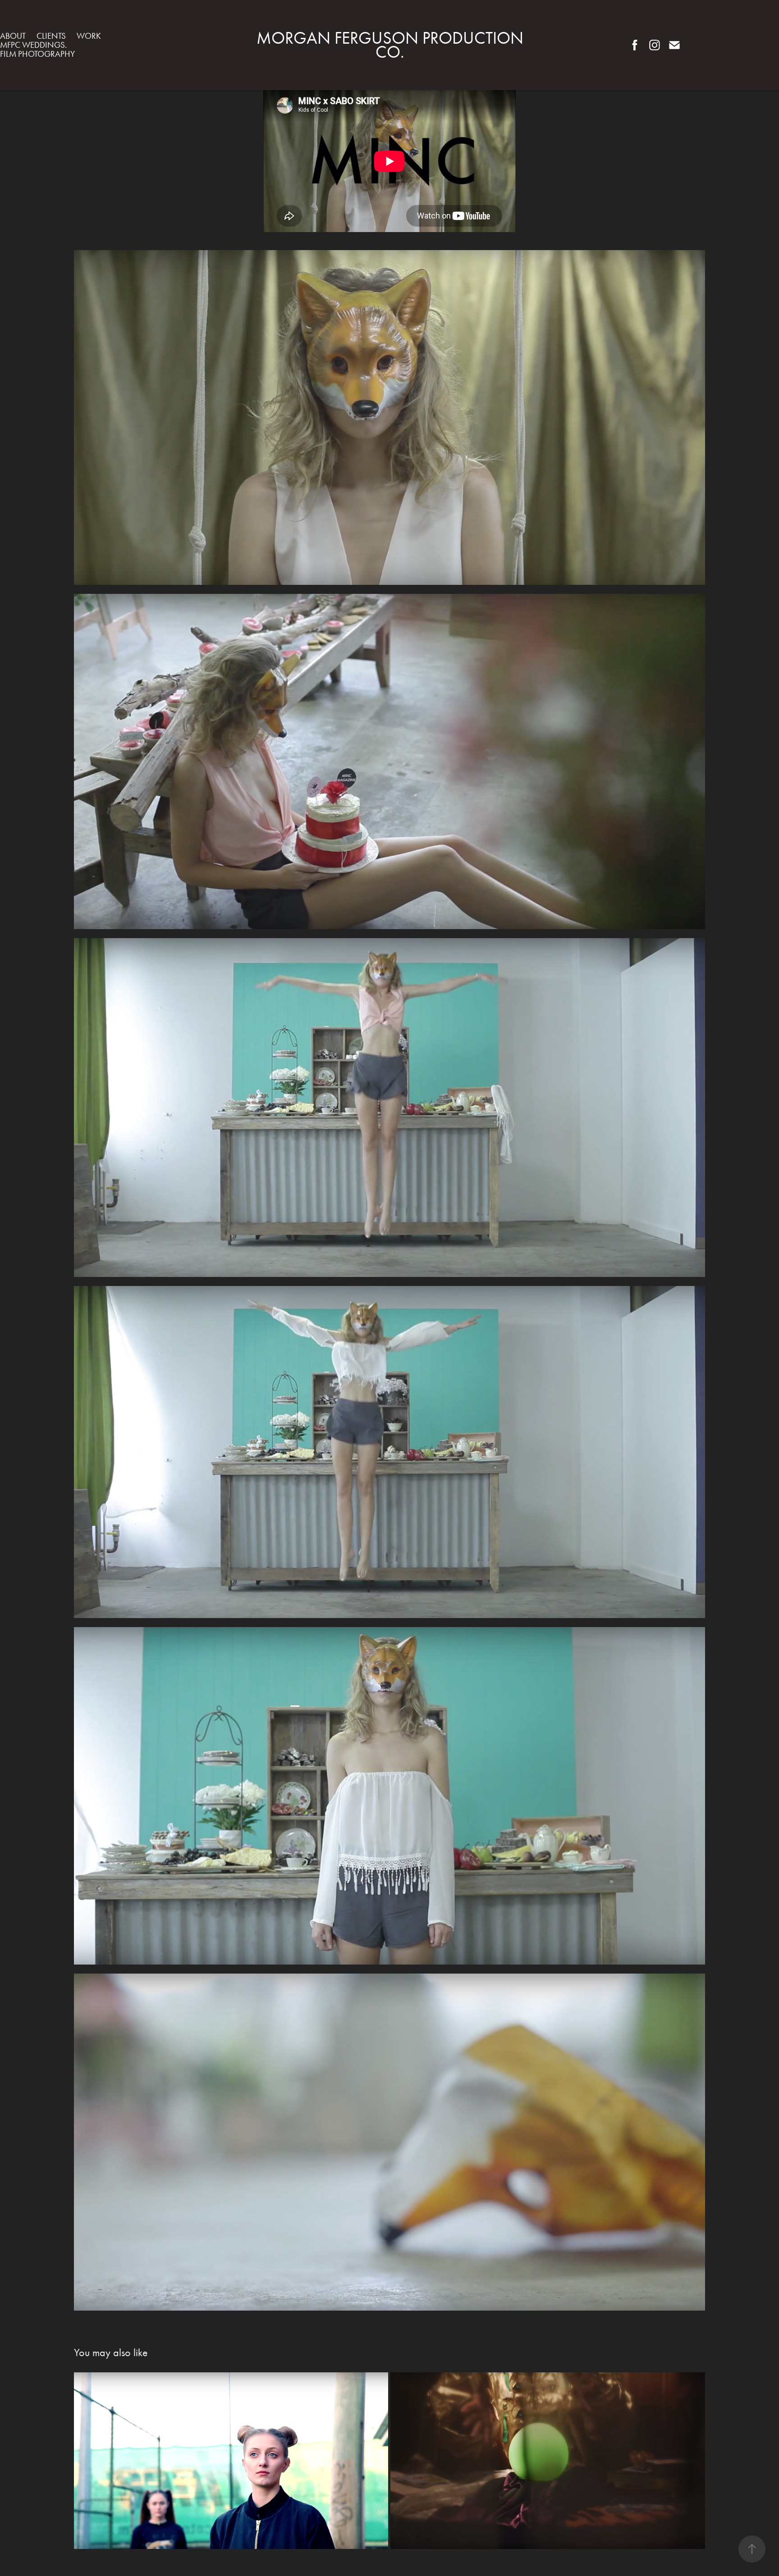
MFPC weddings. (33, 45)
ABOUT (13, 36)
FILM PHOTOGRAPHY (37, 54)
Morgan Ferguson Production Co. (392, 45)
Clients (51, 36)
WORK (89, 36)
